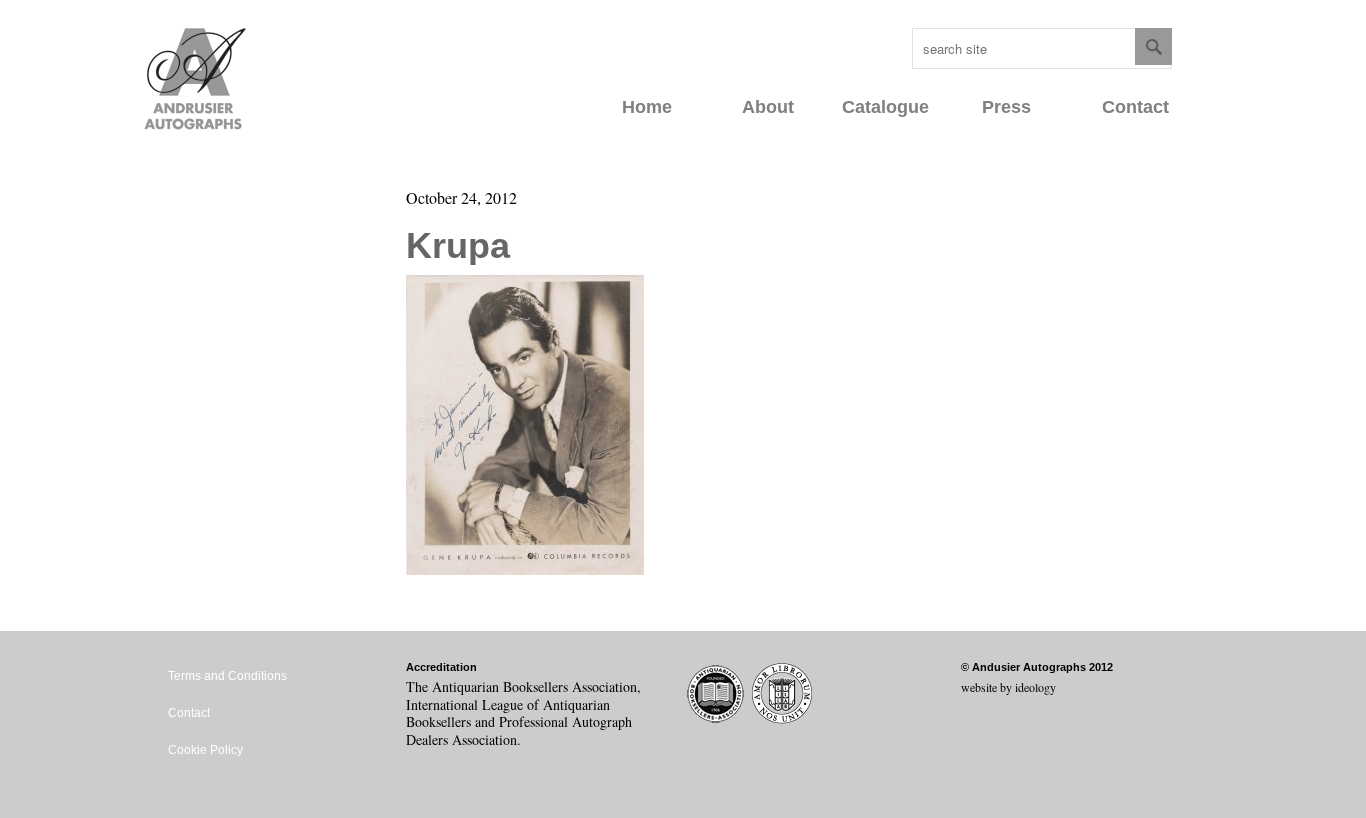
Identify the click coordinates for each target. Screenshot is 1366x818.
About (768, 107)
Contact (1135, 107)
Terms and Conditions (227, 676)
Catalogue (885, 107)
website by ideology (1008, 687)
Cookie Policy (205, 750)
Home (647, 107)
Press (1006, 107)
